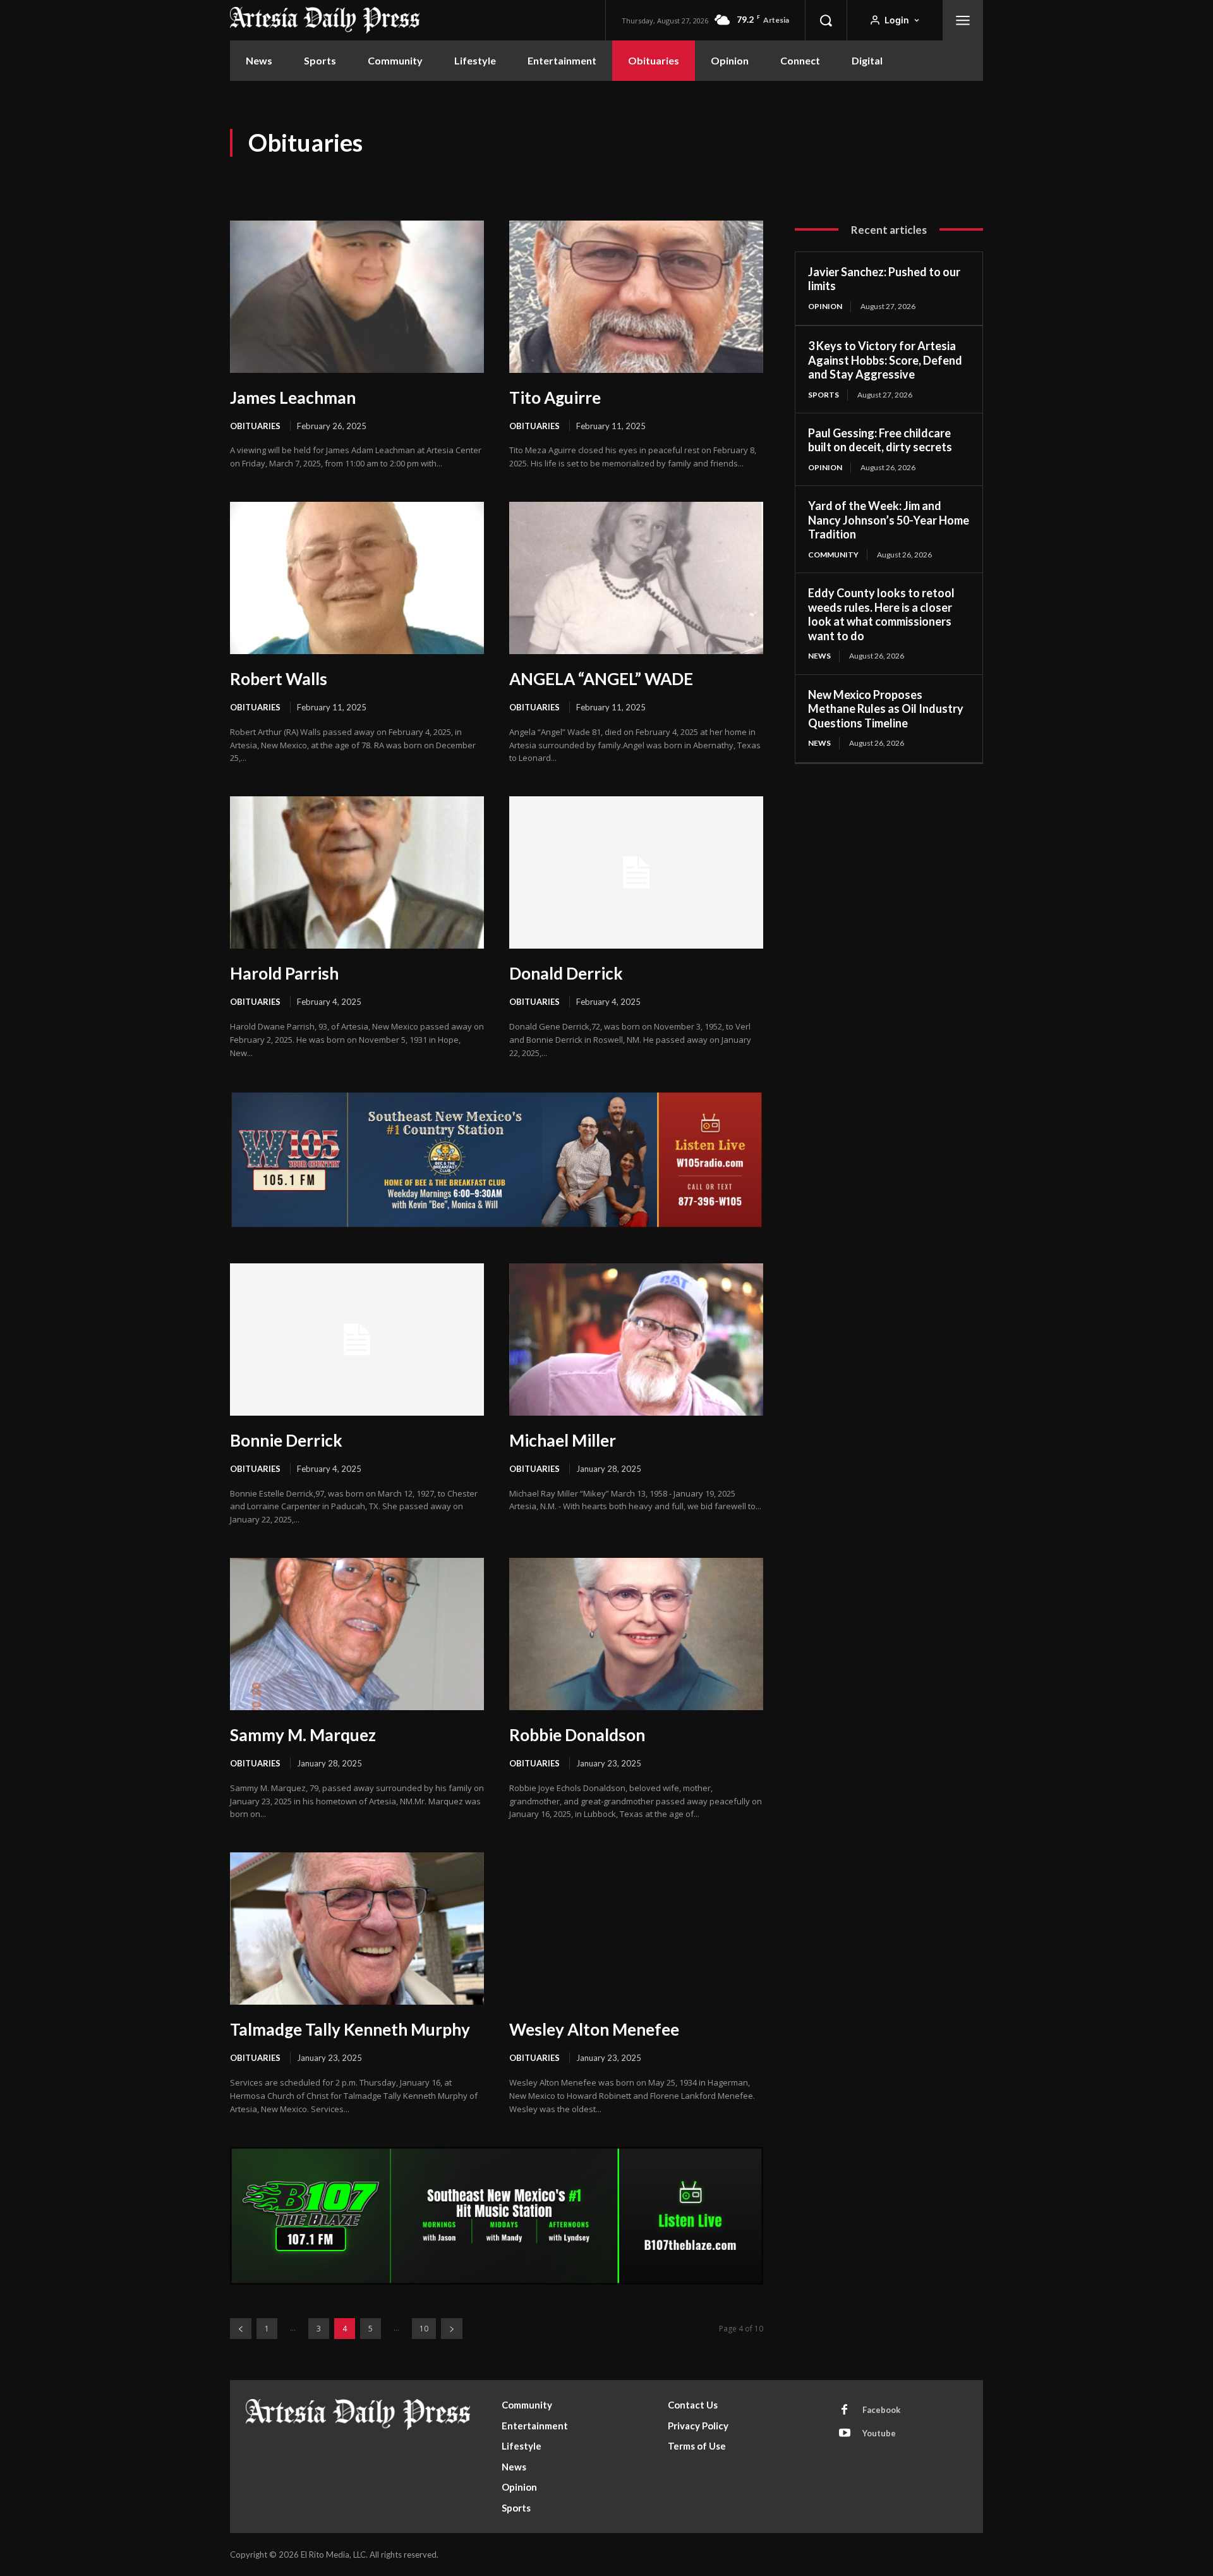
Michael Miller (563, 1440)
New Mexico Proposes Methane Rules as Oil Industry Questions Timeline (886, 709)
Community (833, 555)
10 (424, 2329)
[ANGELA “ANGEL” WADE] (636, 578)
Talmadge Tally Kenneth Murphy (350, 2029)
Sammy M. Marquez (303, 1735)
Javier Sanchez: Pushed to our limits (884, 279)
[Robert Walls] (357, 578)
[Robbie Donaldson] (636, 1634)
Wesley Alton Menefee (594, 2029)
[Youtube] (845, 2434)
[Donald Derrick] (636, 872)
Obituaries (255, 426)
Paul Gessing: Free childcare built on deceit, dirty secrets (880, 440)
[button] (826, 20)
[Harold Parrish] (357, 872)
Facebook (881, 2410)
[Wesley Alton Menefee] (636, 1929)
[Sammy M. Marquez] (357, 1634)
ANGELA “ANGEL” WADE (601, 679)
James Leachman (293, 398)
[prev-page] (241, 2329)
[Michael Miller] (636, 1340)
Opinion (825, 306)
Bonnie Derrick (286, 1440)
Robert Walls (279, 679)
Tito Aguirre (555, 398)
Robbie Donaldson (577, 1735)
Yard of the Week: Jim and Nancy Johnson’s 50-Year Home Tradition (889, 520)
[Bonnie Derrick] (357, 1340)
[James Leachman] (357, 297)
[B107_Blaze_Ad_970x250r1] (497, 2281)
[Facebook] (845, 2410)
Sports (824, 395)
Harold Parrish (284, 973)
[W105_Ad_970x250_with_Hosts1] (497, 1225)
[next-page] (452, 2329)
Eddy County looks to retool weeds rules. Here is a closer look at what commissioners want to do (881, 614)
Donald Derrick (566, 973)
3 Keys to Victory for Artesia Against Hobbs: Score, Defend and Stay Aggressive (885, 360)
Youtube (879, 2433)
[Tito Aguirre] (636, 297)
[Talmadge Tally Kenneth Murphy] (357, 1929)
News (819, 656)
